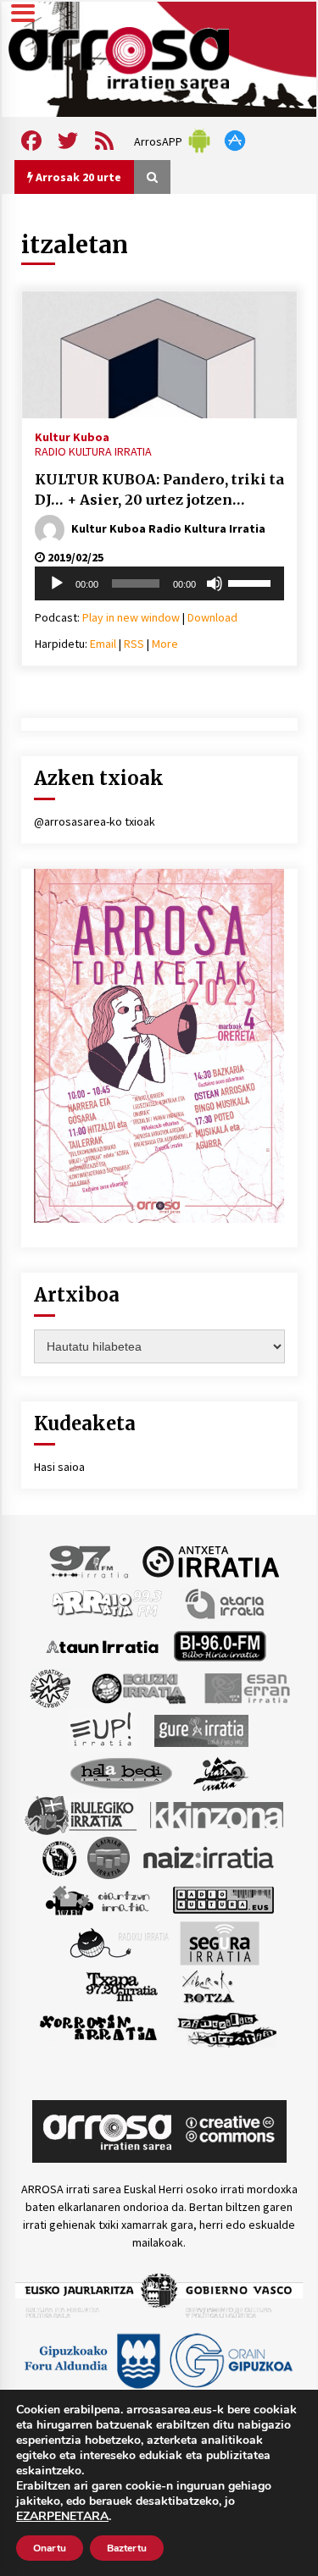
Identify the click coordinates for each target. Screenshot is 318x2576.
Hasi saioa (59, 1467)
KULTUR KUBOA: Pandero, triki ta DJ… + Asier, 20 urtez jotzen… (159, 490)
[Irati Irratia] (221, 1772)
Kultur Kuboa (72, 436)
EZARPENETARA (62, 2517)
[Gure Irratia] (201, 1730)
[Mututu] (215, 583)
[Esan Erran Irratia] (246, 1688)
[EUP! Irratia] (102, 1730)
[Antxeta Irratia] (211, 1561)
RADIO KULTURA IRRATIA (93, 451)
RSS (134, 644)
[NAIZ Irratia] (209, 1857)
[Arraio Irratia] (108, 1603)
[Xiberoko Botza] (207, 1986)
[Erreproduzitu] (57, 583)
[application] (159, 583)
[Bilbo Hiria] (220, 1645)
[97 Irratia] (90, 1561)
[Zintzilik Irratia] (228, 2028)
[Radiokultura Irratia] (223, 1899)
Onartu (50, 2548)
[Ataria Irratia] (226, 1603)
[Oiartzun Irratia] (98, 1899)
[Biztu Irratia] (50, 1688)
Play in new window (131, 617)
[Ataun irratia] (103, 1645)
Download (212, 617)
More (165, 644)
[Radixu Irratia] (118, 1943)
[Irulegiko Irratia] (81, 1815)
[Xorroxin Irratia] (98, 2028)
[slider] (252, 582)
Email (103, 644)
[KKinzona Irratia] (218, 1815)
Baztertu (127, 2548)
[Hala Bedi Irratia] (121, 1772)
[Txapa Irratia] (122, 1986)
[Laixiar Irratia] (109, 1857)
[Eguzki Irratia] (137, 1688)
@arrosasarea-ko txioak (95, 821)
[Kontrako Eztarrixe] (58, 1857)
